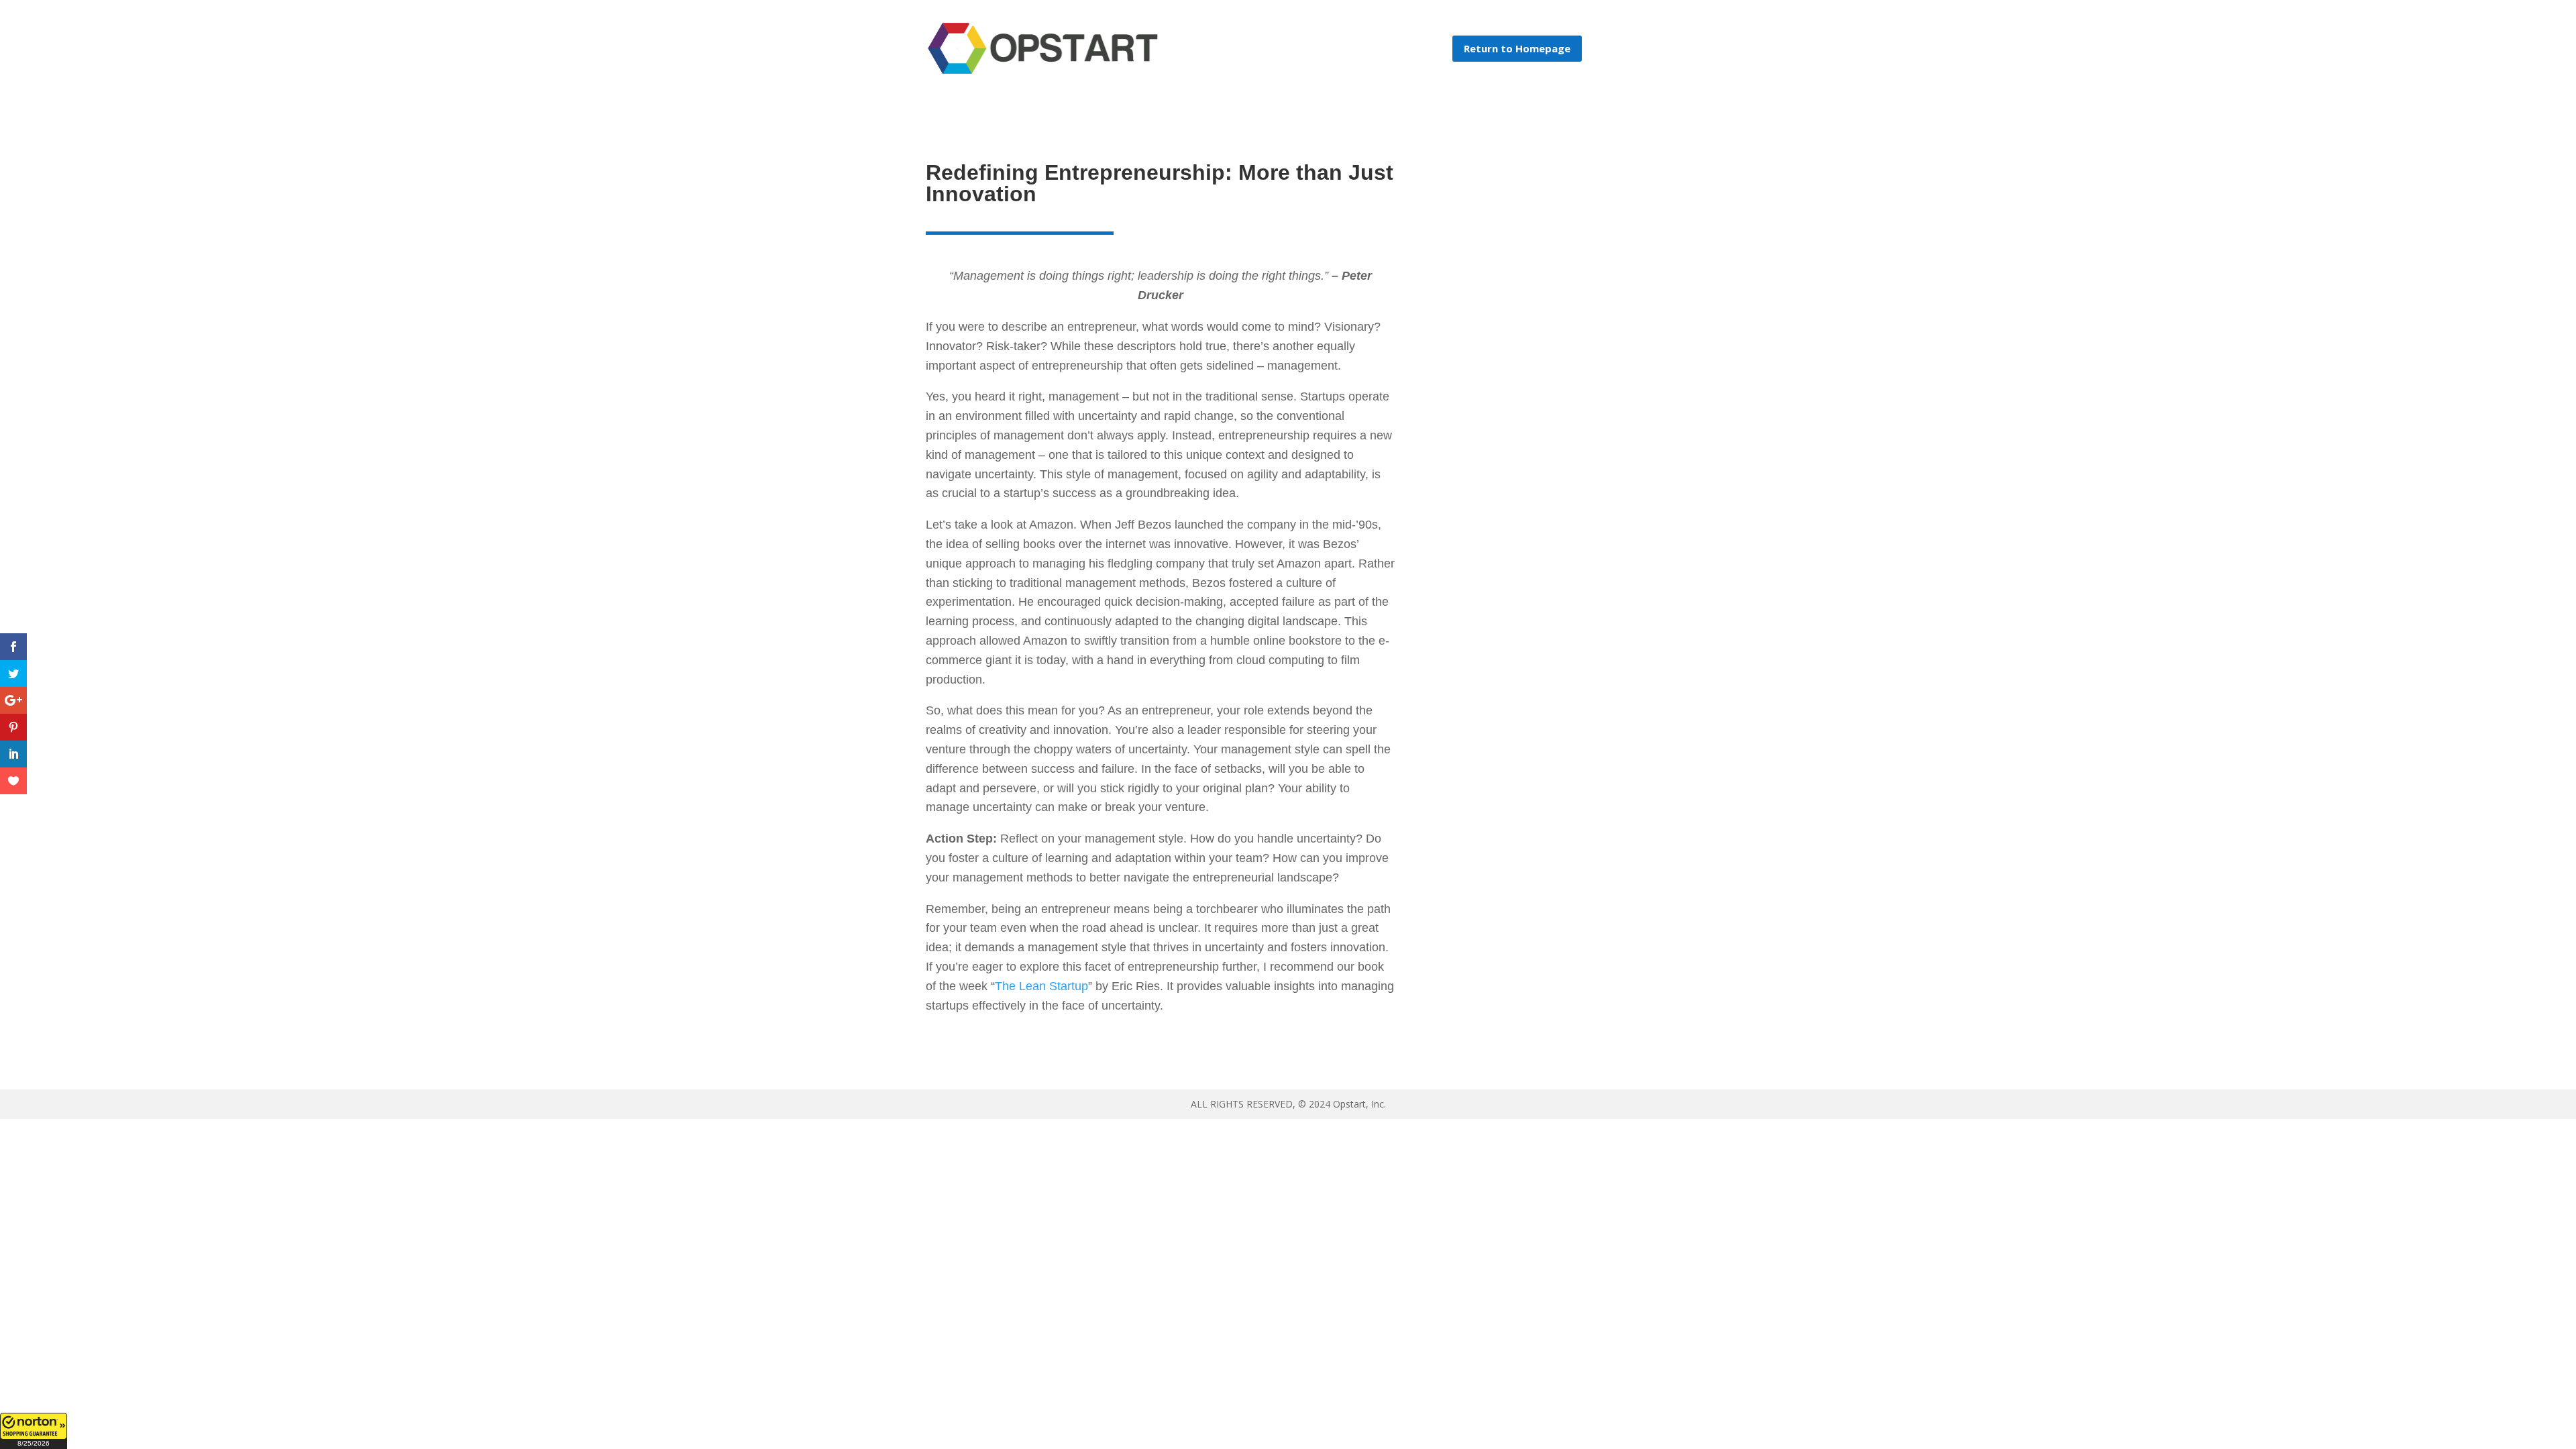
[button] (34, 1431)
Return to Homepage (1517, 48)
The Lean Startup (1041, 986)
